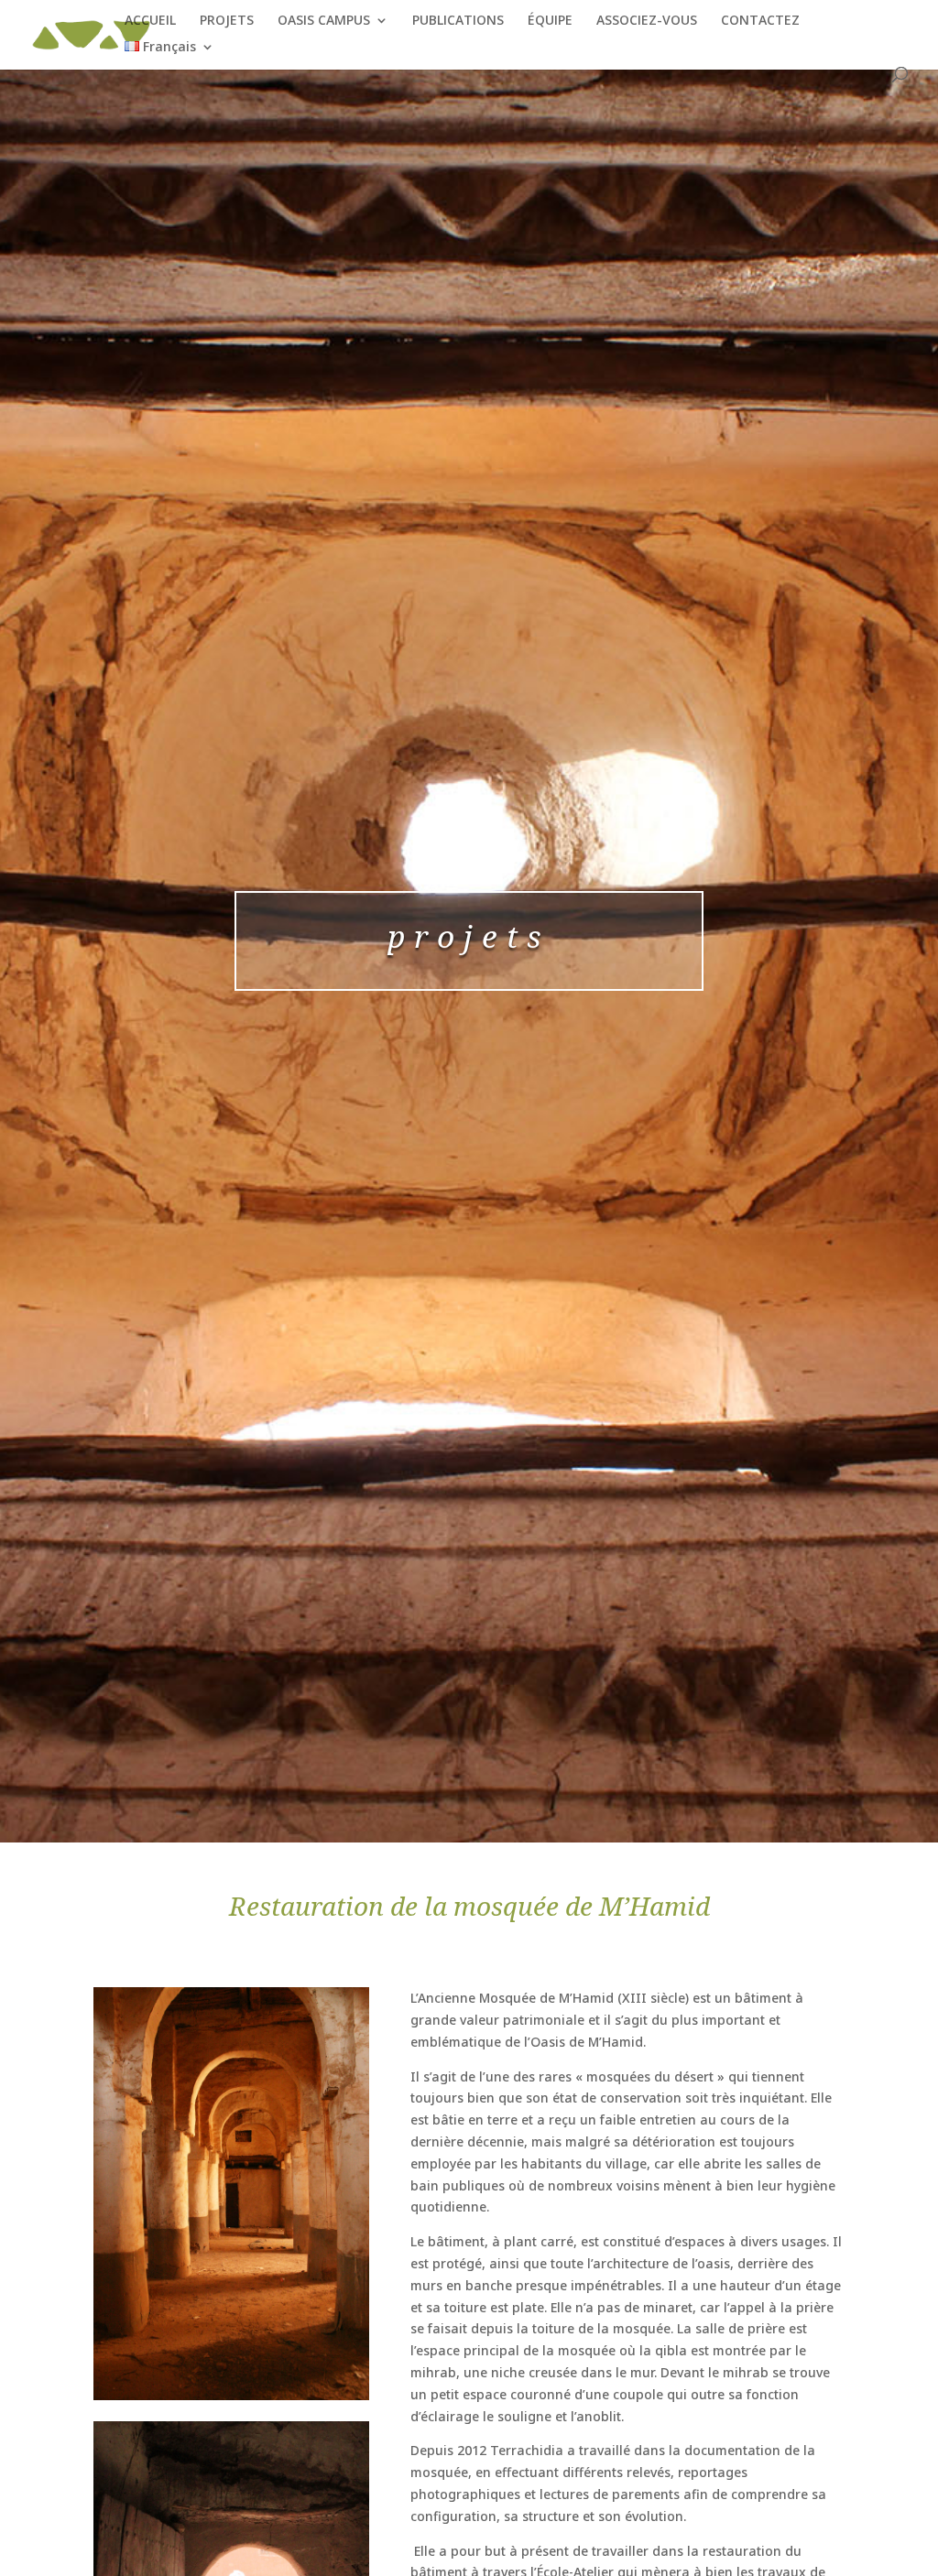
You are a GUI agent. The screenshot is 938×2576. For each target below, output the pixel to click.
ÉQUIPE (550, 21)
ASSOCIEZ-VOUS (647, 21)
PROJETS (227, 21)
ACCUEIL (150, 21)
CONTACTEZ (760, 21)
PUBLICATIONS (458, 21)
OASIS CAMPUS (324, 21)
